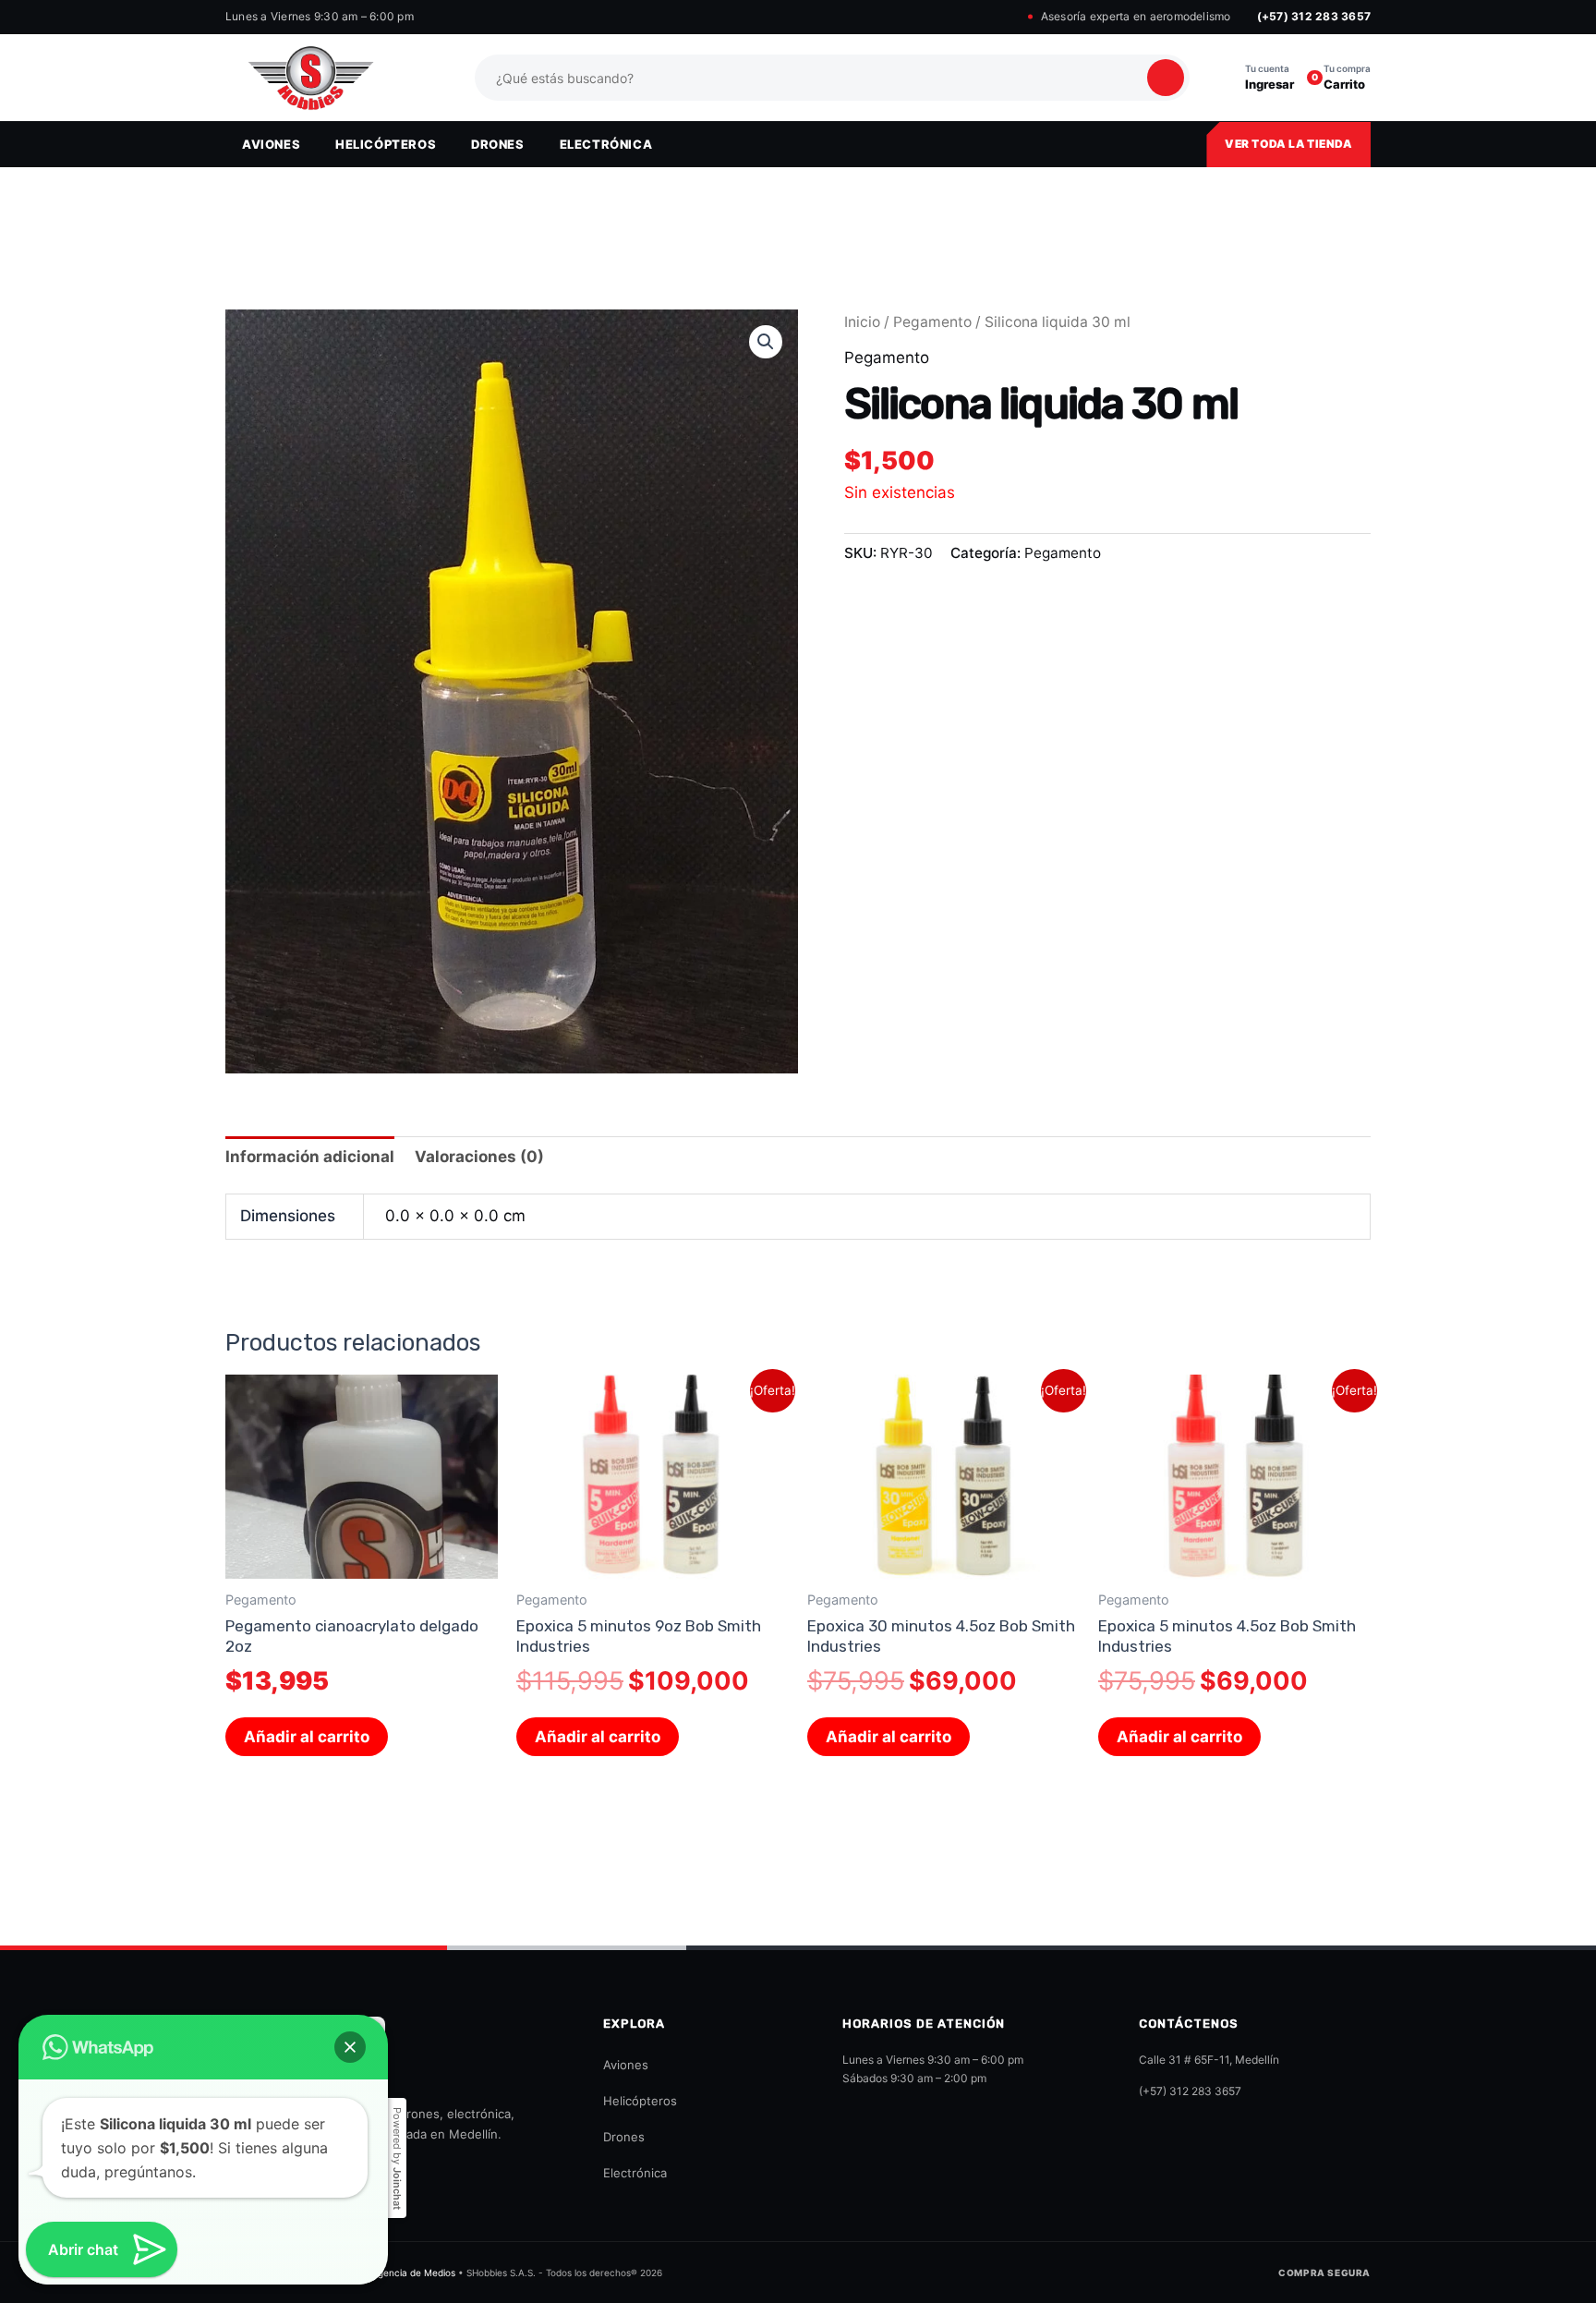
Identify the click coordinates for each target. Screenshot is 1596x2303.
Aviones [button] (271, 144)
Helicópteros (640, 2101)
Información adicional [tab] (310, 1157)
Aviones (626, 2065)
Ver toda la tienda (1288, 144)
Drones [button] (498, 144)
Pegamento (932, 322)
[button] (766, 342)
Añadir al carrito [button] (307, 1737)
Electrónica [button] (606, 144)
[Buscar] (1166, 78)
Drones (624, 2137)
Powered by (397, 2158)
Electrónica (635, 2173)
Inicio (862, 322)
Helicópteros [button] (386, 144)
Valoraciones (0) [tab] (479, 1157)
